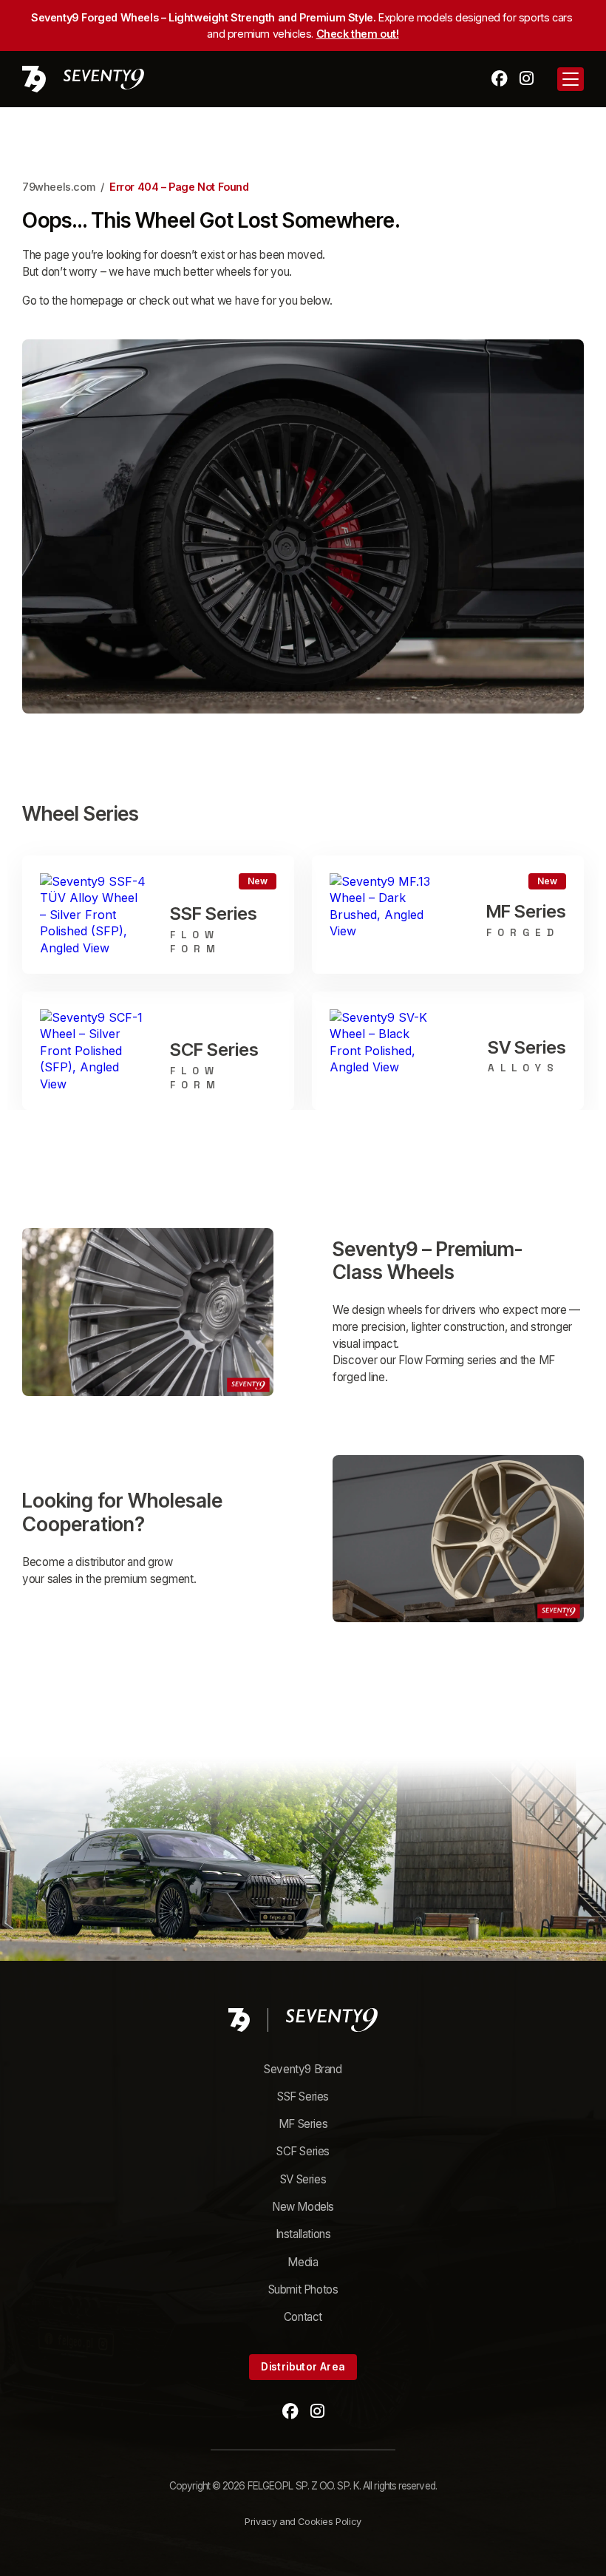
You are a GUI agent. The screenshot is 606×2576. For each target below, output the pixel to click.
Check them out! (358, 34)
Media (303, 2262)
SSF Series (303, 2097)
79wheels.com (58, 187)
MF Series (303, 2124)
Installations (303, 2234)
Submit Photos (303, 2289)
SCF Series (303, 2151)
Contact (303, 2317)
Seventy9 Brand (303, 2069)
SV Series (303, 2179)
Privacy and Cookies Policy (303, 2522)
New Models (303, 2207)
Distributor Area (303, 2367)
